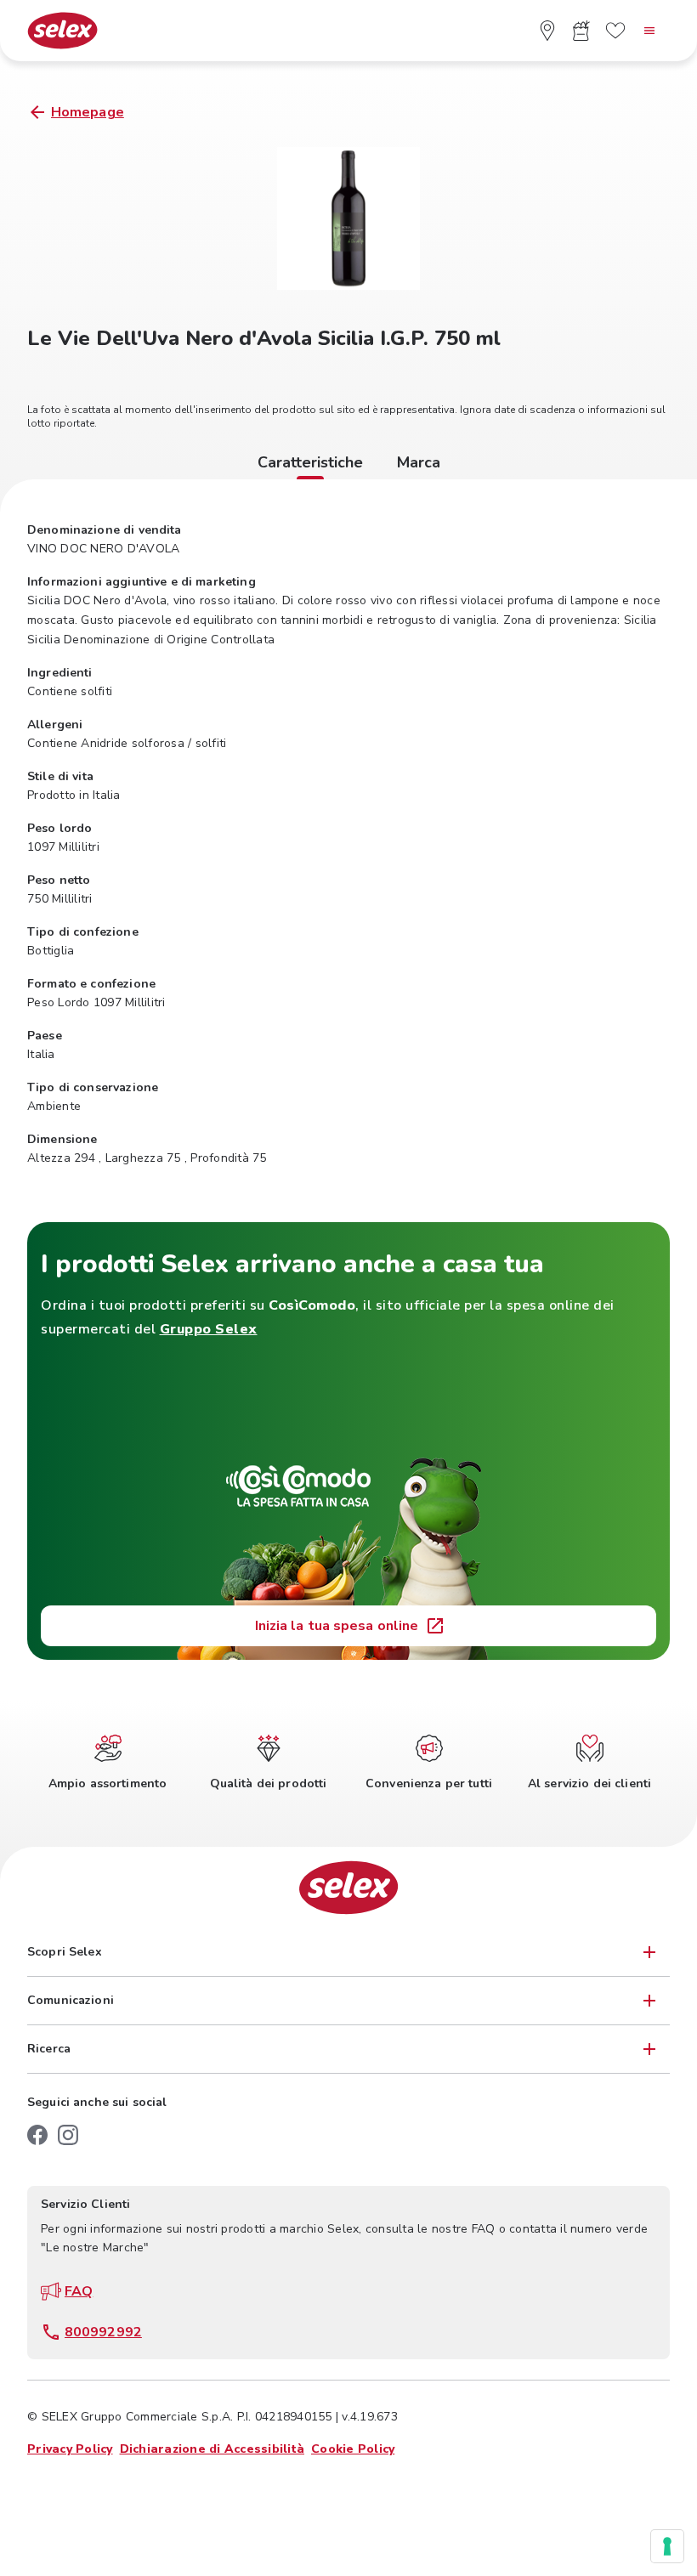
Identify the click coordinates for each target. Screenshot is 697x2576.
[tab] (310, 465)
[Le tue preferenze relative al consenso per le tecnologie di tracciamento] (667, 2546)
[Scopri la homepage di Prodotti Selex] (62, 31)
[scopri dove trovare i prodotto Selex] (547, 31)
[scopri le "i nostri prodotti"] (581, 31)
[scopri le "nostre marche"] (615, 31)
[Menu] (649, 31)
